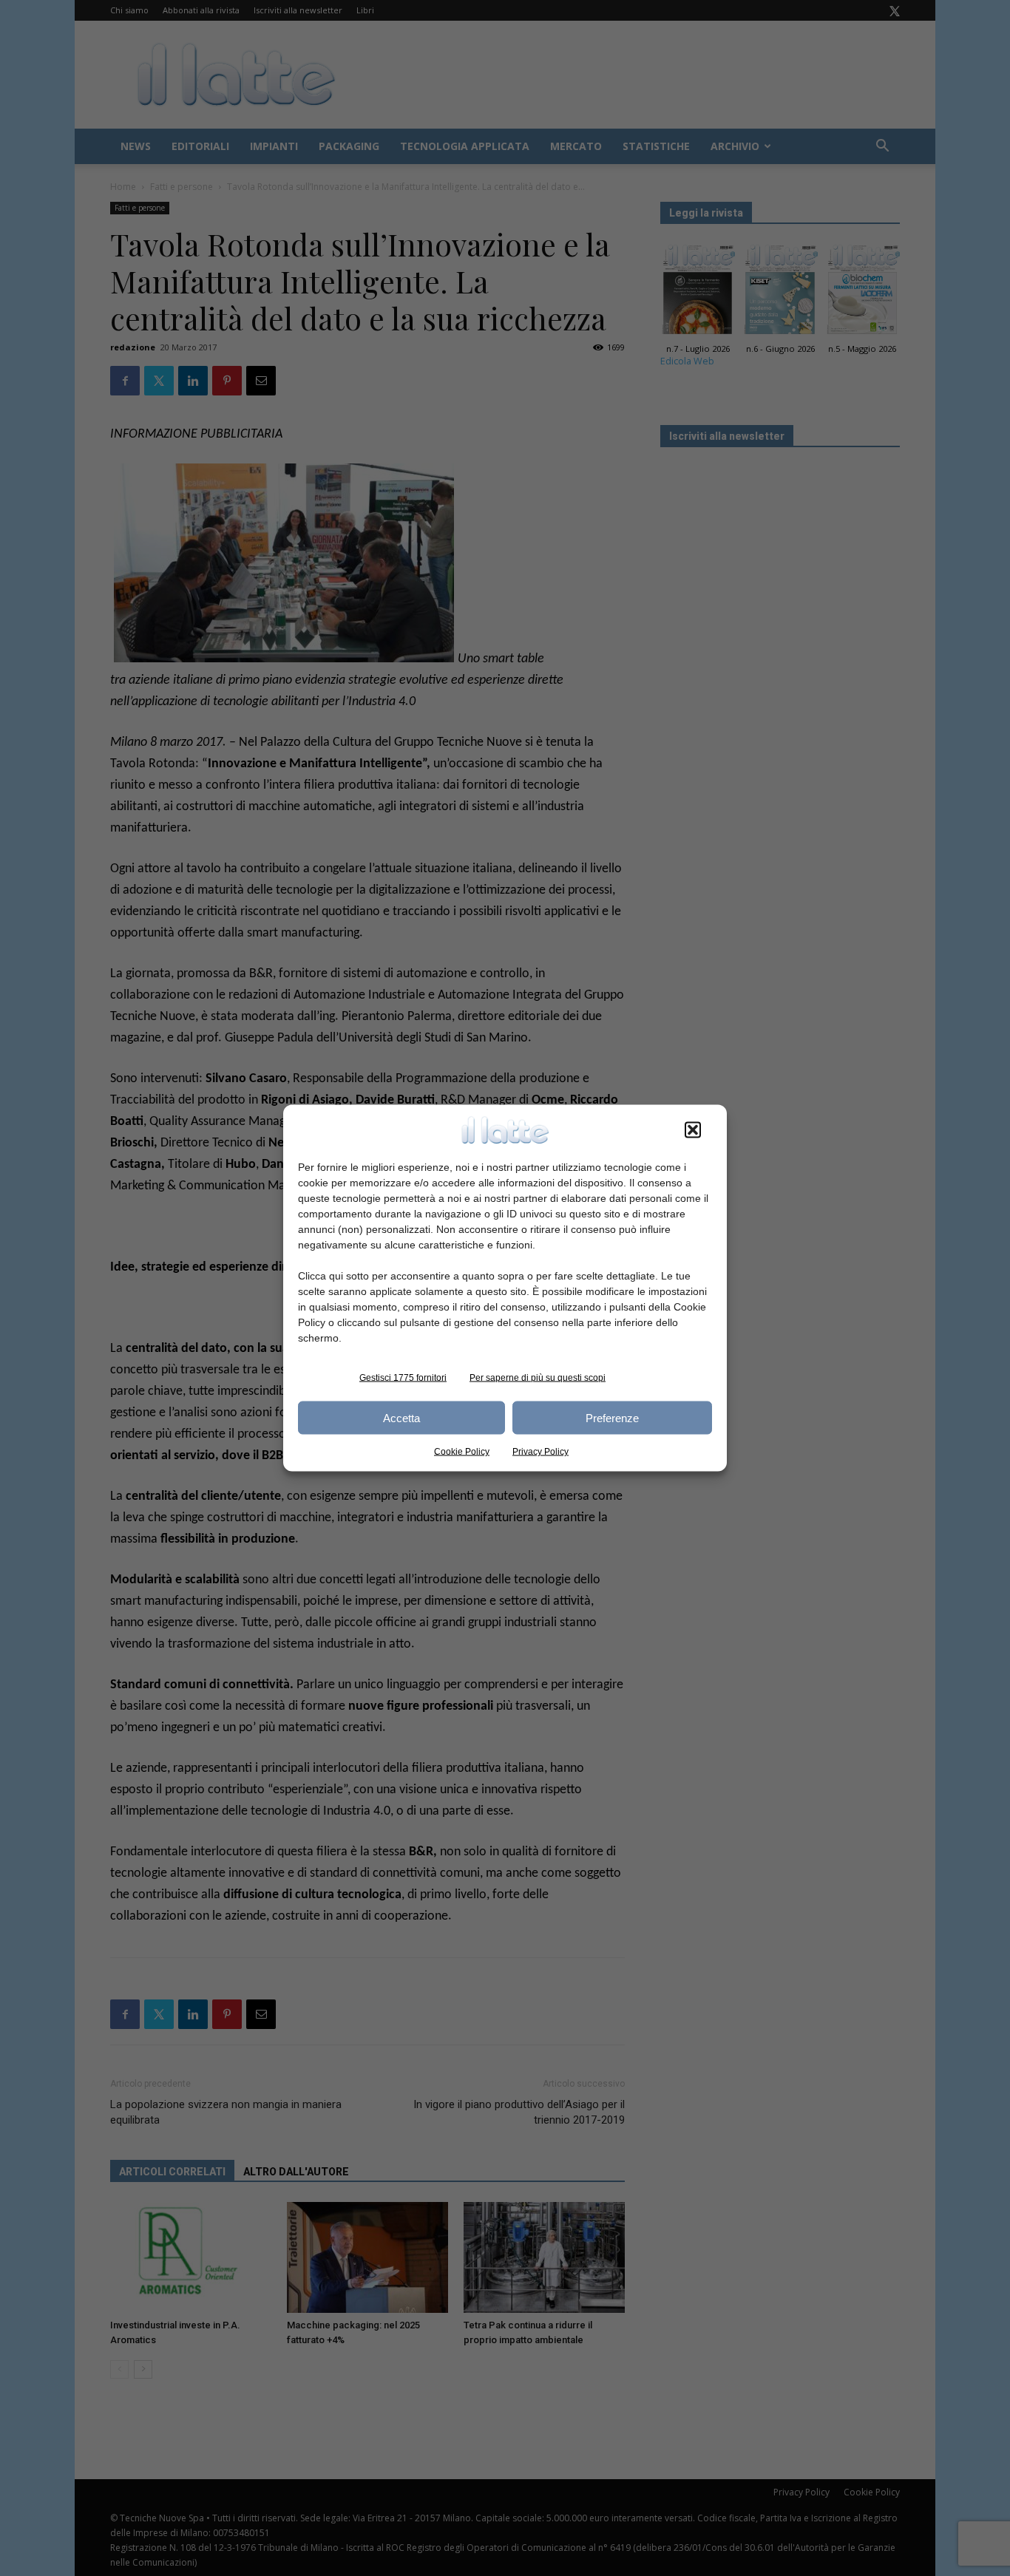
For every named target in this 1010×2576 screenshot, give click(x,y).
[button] (693, 1130)
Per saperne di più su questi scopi (538, 1378)
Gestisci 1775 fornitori (403, 1378)
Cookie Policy (462, 1452)
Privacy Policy (540, 1452)
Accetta (401, 1417)
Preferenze (612, 1417)
